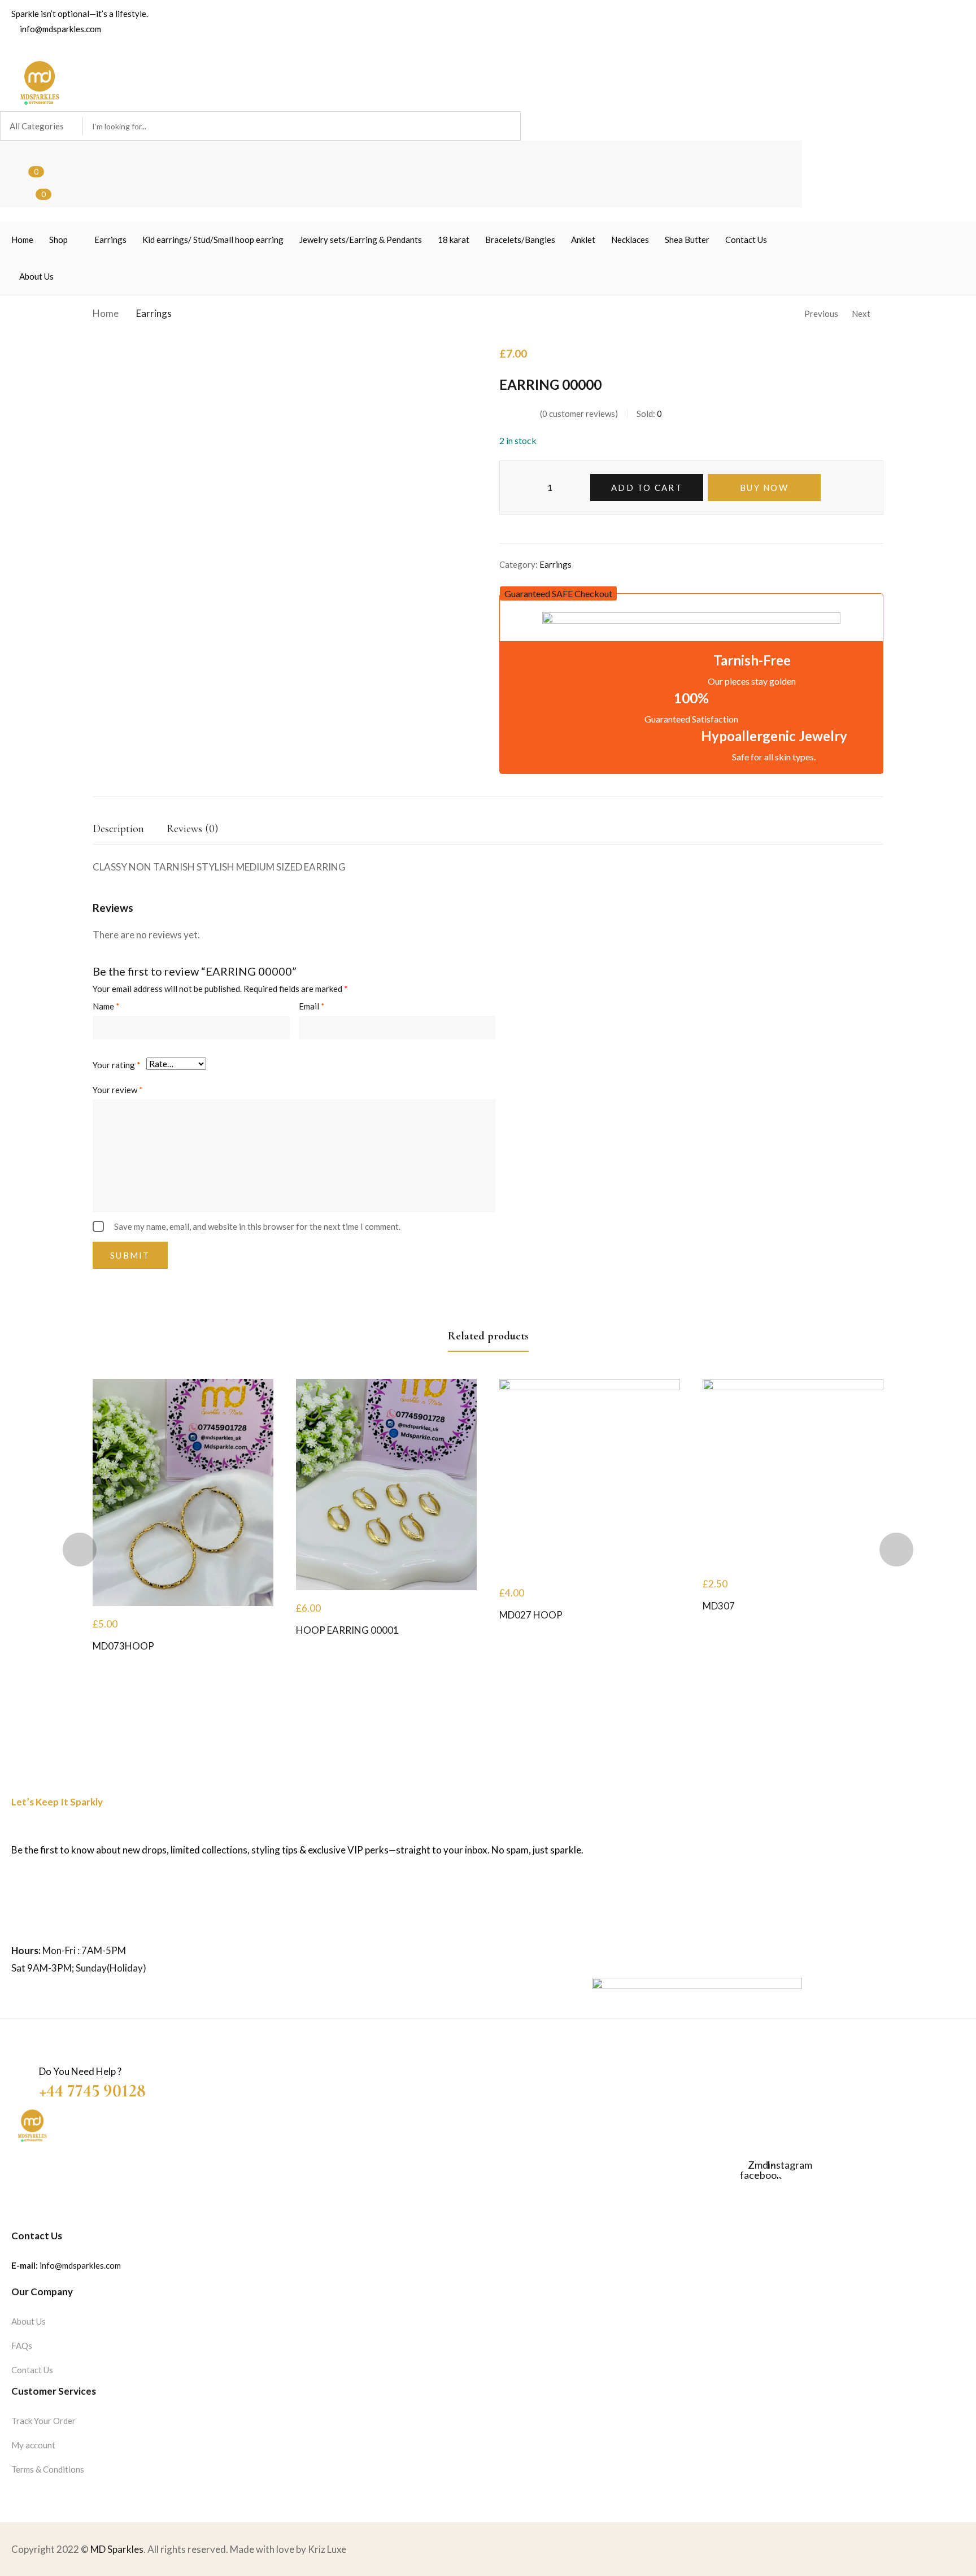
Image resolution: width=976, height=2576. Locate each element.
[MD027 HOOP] (590, 1477)
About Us (29, 2321)
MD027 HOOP (531, 1615)
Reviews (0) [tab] (192, 829)
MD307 (719, 1606)
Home (106, 313)
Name (106, 1006)
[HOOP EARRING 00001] (386, 1484)
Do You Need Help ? (80, 2071)
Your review (118, 1090)
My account (33, 2445)
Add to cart (647, 488)
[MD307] (793, 1472)
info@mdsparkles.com (80, 2265)
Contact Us (32, 2370)
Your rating (117, 1065)
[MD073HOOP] (183, 1492)
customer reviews (579, 414)
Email (312, 1006)
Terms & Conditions (48, 2469)
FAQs (22, 2346)
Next (861, 314)
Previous (821, 314)
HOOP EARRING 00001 (347, 1630)
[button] (558, 593)
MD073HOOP (123, 1646)
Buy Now (764, 488)
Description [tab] (118, 829)
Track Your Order (43, 2421)
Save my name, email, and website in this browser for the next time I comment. (257, 1226)
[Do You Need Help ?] (19, 2065)
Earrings (154, 313)
